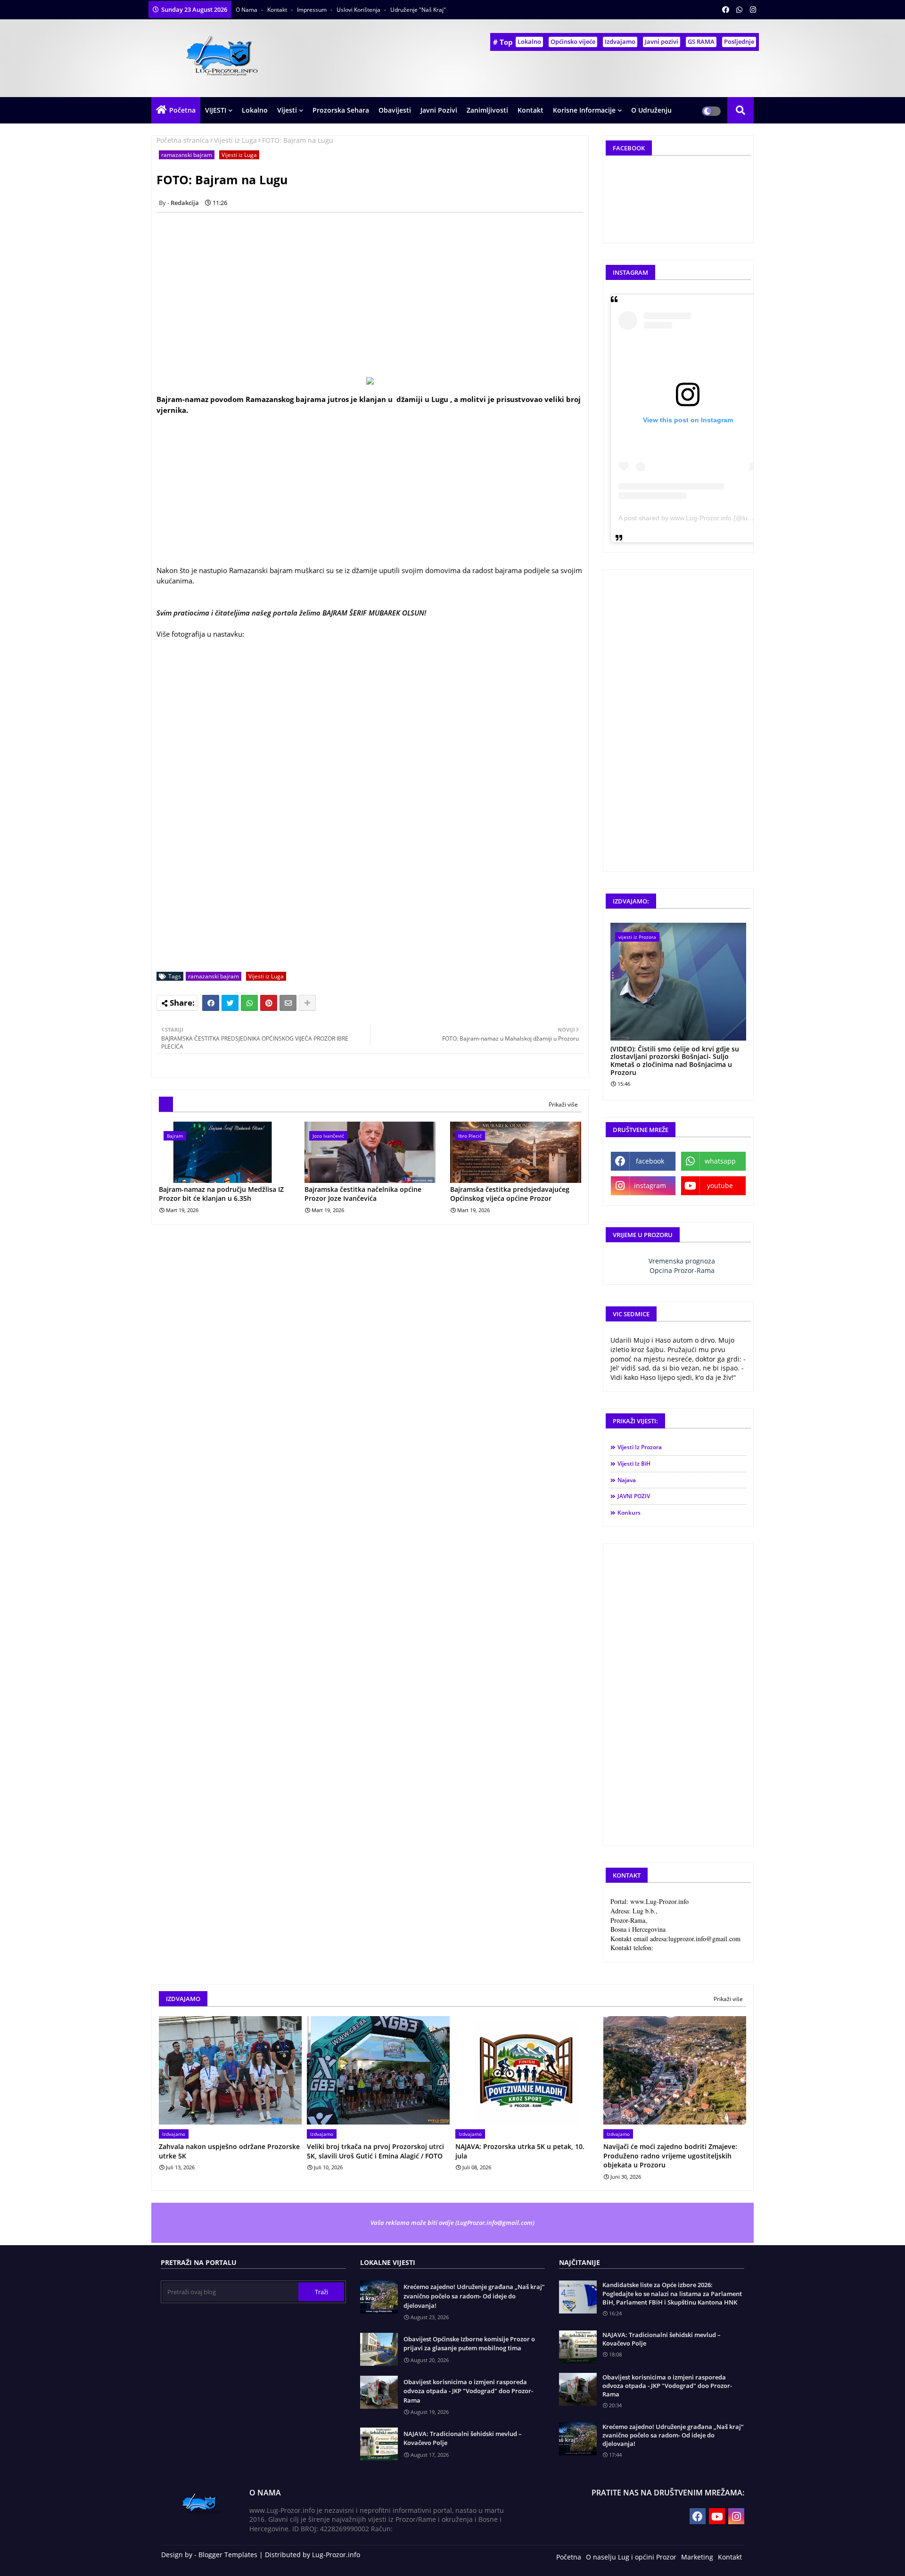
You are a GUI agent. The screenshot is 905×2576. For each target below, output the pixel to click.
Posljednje (739, 41)
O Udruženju (651, 110)
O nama (247, 10)
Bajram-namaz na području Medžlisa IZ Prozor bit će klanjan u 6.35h (221, 1194)
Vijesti (287, 110)
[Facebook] (211, 1003)
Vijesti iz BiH (634, 1464)
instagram (650, 1185)
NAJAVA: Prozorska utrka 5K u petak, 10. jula (520, 2151)
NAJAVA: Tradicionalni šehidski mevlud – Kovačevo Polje (463, 2438)
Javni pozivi (662, 41)
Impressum (313, 10)
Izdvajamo (620, 41)
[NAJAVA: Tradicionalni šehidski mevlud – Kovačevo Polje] (578, 2347)
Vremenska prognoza (682, 1261)
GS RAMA (701, 41)
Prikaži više (563, 1104)
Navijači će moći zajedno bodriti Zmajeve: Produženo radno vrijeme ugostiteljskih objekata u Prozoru (670, 2156)
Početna (182, 110)
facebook (650, 1161)
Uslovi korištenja (359, 10)
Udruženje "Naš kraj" (418, 10)
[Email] (288, 1003)
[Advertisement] (375, 286)
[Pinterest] (269, 1003)
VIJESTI (216, 110)
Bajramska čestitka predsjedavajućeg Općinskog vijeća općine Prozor (510, 1194)
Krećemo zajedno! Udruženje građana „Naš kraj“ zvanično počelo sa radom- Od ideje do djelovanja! (474, 2296)
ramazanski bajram (187, 155)
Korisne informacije (584, 110)
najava (627, 1480)
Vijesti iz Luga (235, 140)
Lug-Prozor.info (336, 2555)
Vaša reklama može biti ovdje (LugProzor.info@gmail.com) (452, 2223)
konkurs (629, 1513)
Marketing (697, 2557)
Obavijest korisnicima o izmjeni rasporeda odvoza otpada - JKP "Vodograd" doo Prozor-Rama (468, 2391)
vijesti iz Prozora (640, 1447)
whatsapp (720, 1161)
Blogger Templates (228, 2555)
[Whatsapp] (249, 1003)
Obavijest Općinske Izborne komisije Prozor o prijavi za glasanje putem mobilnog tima (469, 2344)
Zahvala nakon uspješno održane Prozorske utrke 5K (229, 2151)
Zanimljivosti (487, 110)
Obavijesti (395, 110)
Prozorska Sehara (341, 110)
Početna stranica (183, 140)
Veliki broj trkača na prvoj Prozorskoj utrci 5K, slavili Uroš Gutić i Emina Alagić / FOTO (375, 2151)
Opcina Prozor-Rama (682, 1270)
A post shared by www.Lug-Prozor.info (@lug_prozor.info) (704, 518)
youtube (720, 1185)
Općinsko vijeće (573, 41)
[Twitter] (230, 1003)
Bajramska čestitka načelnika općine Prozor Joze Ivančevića (363, 1194)
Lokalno (529, 41)
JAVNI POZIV (634, 1496)
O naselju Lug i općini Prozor (631, 2557)
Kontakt (278, 10)
